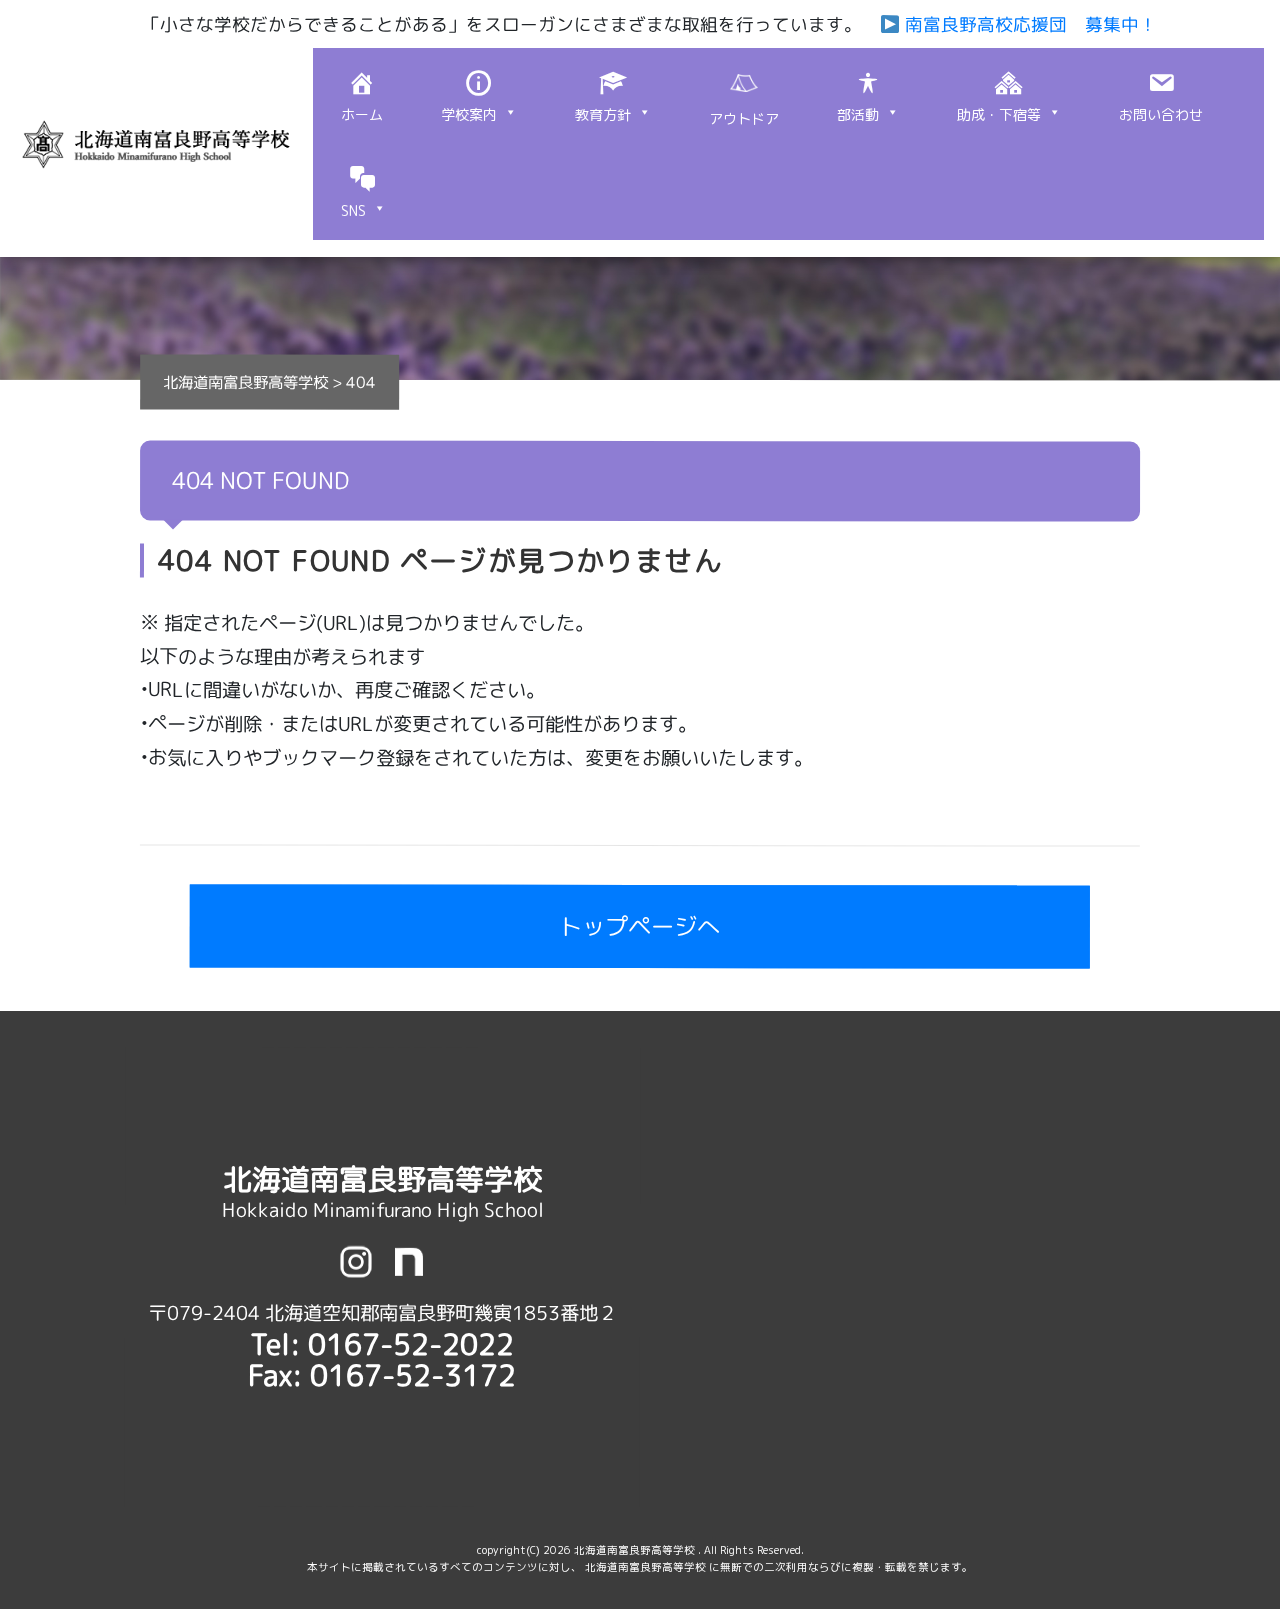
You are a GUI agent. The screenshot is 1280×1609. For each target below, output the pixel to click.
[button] (479, 96)
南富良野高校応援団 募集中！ (1027, 24)
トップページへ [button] (639, 927)
